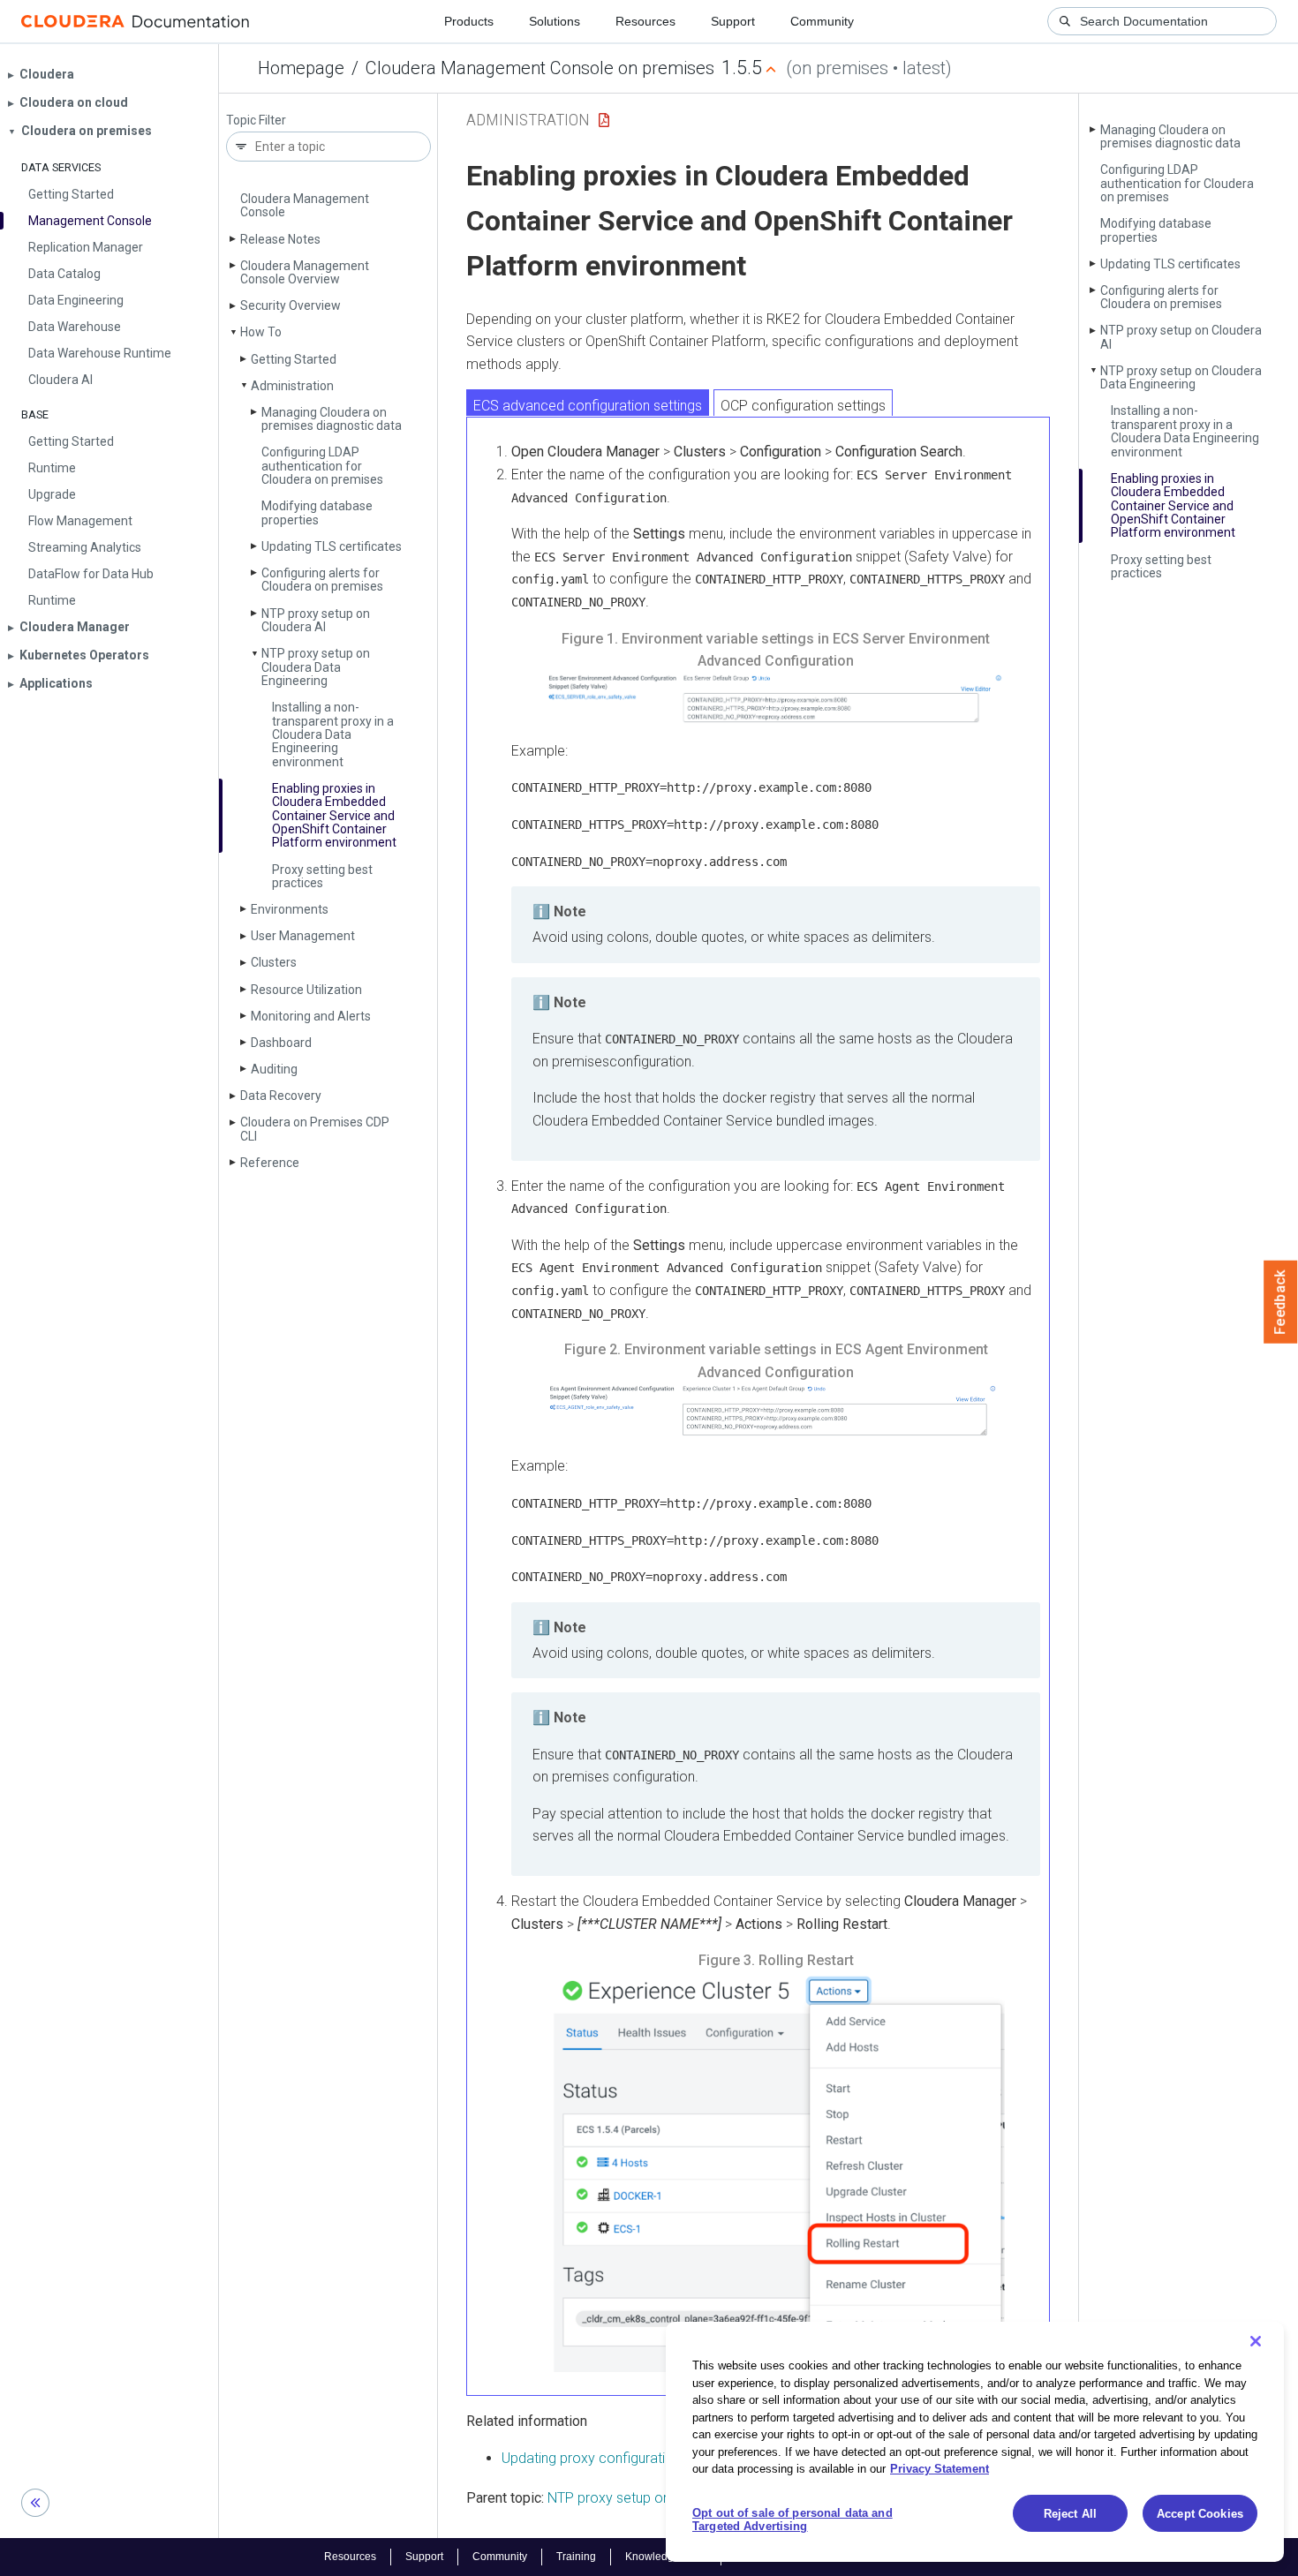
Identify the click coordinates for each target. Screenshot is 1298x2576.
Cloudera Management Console (305, 205)
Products (469, 21)
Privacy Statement (940, 2469)
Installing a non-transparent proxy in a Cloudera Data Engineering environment (333, 734)
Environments (290, 909)
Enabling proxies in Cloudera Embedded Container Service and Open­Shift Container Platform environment (334, 816)
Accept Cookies (1200, 2514)
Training (576, 2557)
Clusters (274, 962)
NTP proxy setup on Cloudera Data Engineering (316, 667)
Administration (292, 386)
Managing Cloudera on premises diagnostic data (332, 419)
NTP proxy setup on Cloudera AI (316, 620)
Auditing (274, 1069)
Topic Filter (256, 121)
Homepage (301, 68)
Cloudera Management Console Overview (305, 272)
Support (733, 21)
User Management (303, 936)
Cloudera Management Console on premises (540, 68)
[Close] (1256, 2341)
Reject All (1070, 2514)
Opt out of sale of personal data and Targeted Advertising (792, 2520)
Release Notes (280, 239)
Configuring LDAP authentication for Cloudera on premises (322, 466)
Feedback (1281, 1302)
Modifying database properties (317, 512)
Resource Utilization (306, 990)
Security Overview (291, 305)
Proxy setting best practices (322, 876)
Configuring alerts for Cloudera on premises (322, 580)
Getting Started (294, 359)
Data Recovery (281, 1096)
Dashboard (281, 1043)
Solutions (555, 21)
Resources (645, 21)
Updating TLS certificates (332, 546)
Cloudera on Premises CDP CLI (315, 1129)
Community (822, 21)
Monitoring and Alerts (311, 1016)
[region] (975, 2442)
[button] (776, 699)
